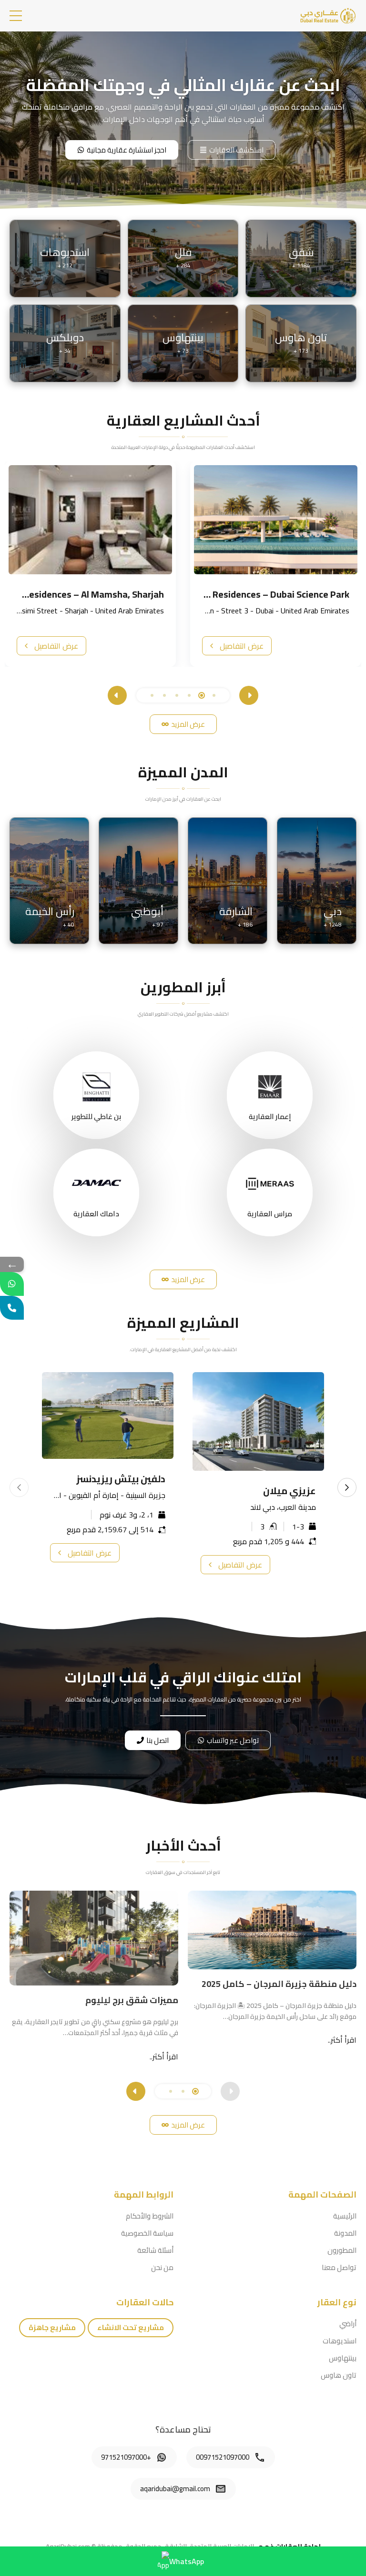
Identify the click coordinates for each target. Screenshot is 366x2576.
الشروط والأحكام (150, 2216)
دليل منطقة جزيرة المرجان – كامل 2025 (279, 1984)
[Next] (347, 1487)
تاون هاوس (339, 2375)
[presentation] (249, 695)
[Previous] (19, 1487)
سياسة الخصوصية (147, 2233)
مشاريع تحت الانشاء (131, 2327)
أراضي (348, 2324)
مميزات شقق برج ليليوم (132, 2000)
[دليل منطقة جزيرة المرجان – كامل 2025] (272, 1930)
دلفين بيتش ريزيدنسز (121, 1479)
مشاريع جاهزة (52, 2327)
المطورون (342, 2250)
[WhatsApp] (12, 1284)
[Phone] (12, 1308)
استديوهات (340, 2341)
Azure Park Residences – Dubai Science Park (257, 594)
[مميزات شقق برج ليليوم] (94, 1938)
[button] (16, 16)
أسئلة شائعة (155, 2250)
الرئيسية (345, 2216)
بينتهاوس (343, 2358)
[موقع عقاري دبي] (328, 15)
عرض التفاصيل (242, 646)
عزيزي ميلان (290, 1491)
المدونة (345, 2233)
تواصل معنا (339, 2267)
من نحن (162, 2267)
